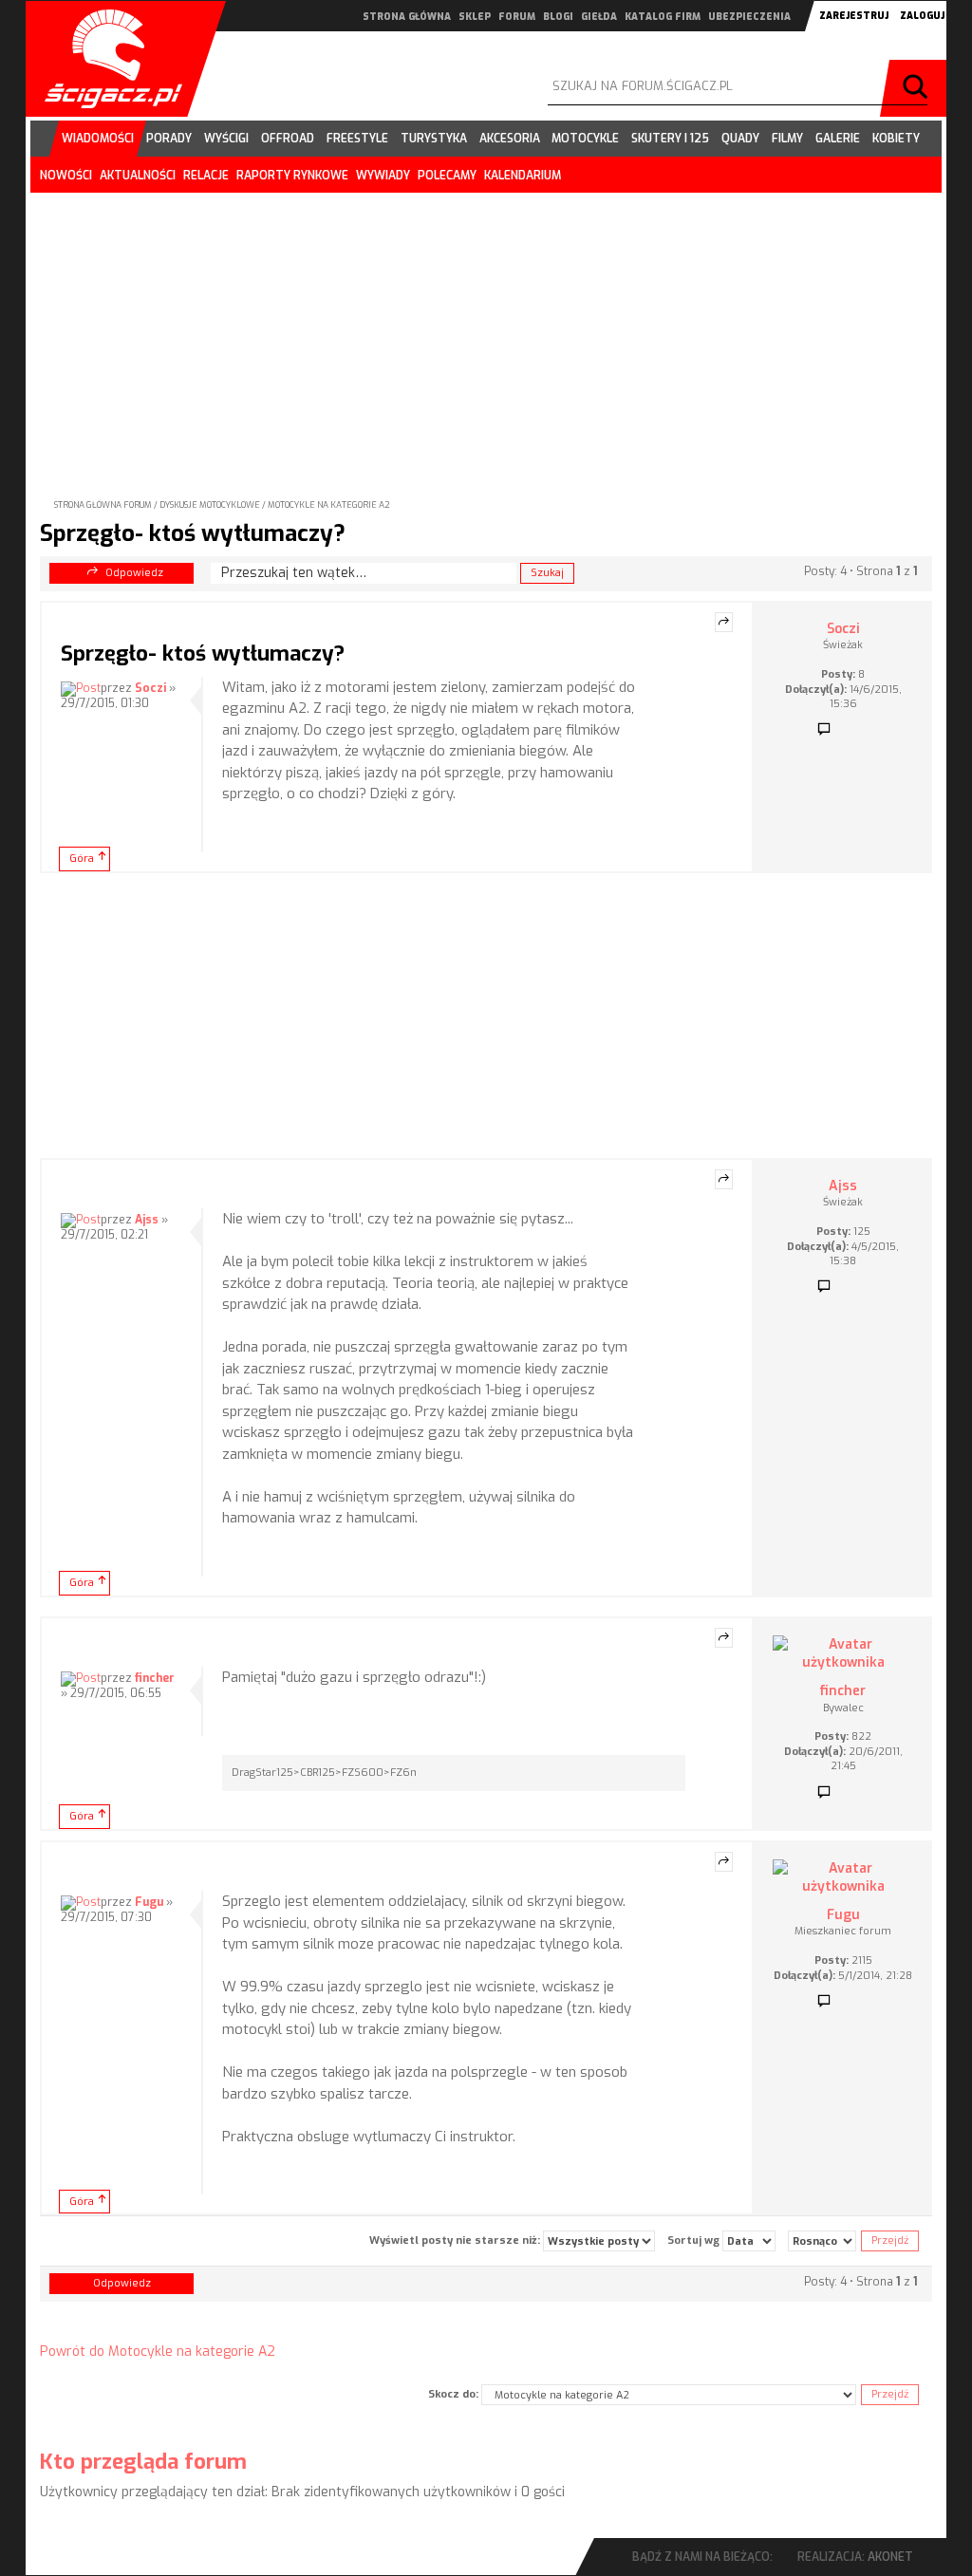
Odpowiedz (134, 573)
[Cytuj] (724, 623)
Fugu (149, 1902)
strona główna (407, 17)
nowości (66, 176)
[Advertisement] (486, 330)
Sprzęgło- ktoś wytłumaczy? (193, 533)
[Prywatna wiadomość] (824, 730)
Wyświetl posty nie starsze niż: (456, 2240)
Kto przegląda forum (143, 2462)
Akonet (890, 2557)
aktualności (138, 176)
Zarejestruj (854, 16)
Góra (82, 859)
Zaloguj (922, 16)
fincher (155, 1678)
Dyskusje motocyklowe (210, 505)
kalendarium (523, 176)
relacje (206, 176)
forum (517, 17)
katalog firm (663, 17)
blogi (558, 17)
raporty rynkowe (292, 176)
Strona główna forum (103, 505)
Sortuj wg (695, 2240)
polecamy (447, 176)
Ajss (147, 1220)
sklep (475, 17)
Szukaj (918, 88)
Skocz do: (453, 2394)
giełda (599, 17)
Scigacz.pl (106, 59)
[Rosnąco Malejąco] (822, 2241)
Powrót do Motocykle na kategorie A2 (158, 2352)
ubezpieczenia (749, 17)
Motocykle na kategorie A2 (329, 505)
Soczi (150, 688)
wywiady (383, 176)
